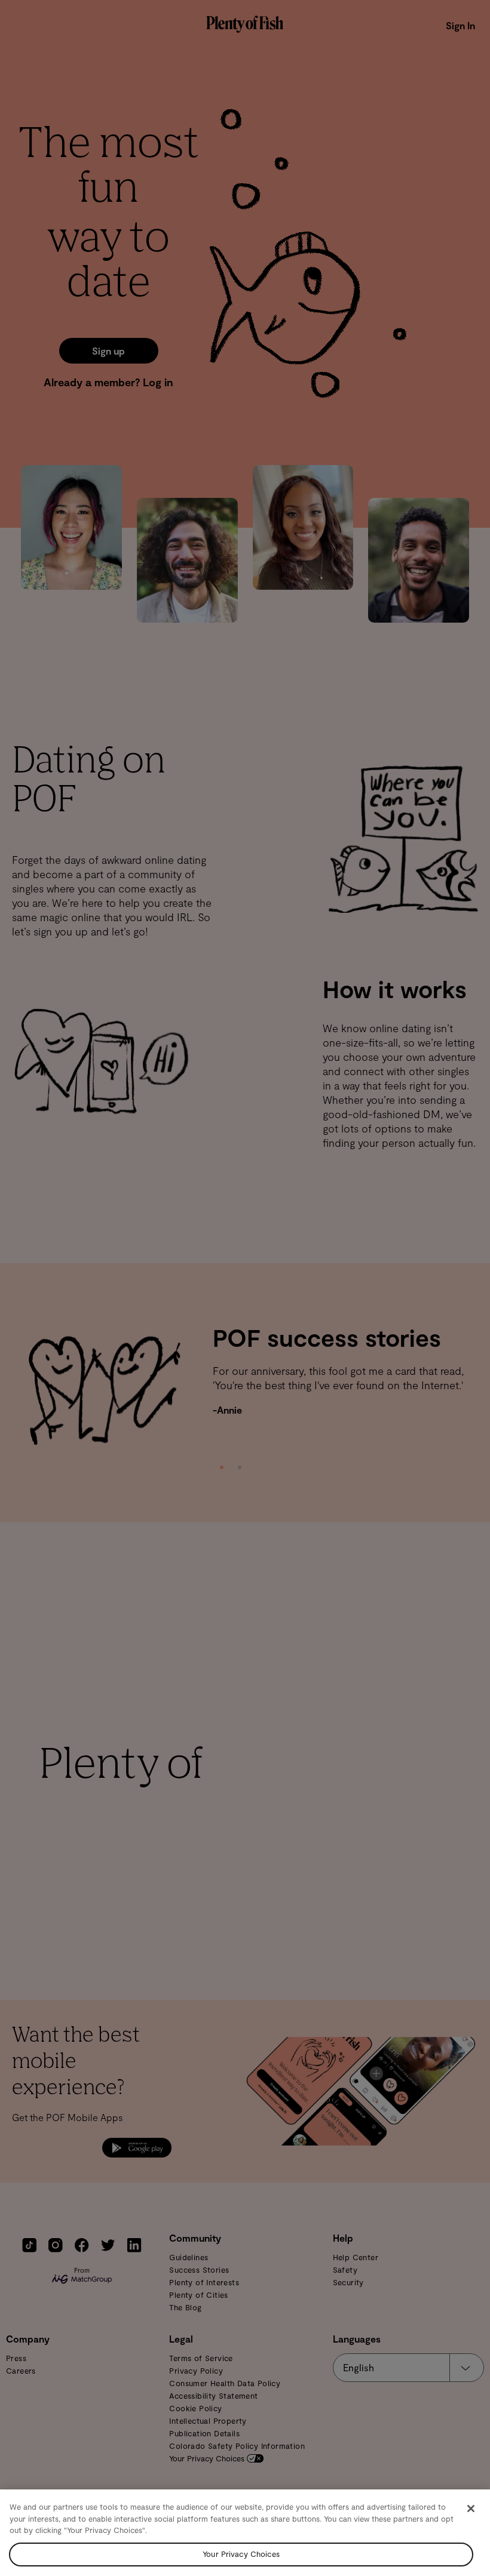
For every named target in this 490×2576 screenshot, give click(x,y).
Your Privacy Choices (241, 2554)
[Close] (471, 2509)
